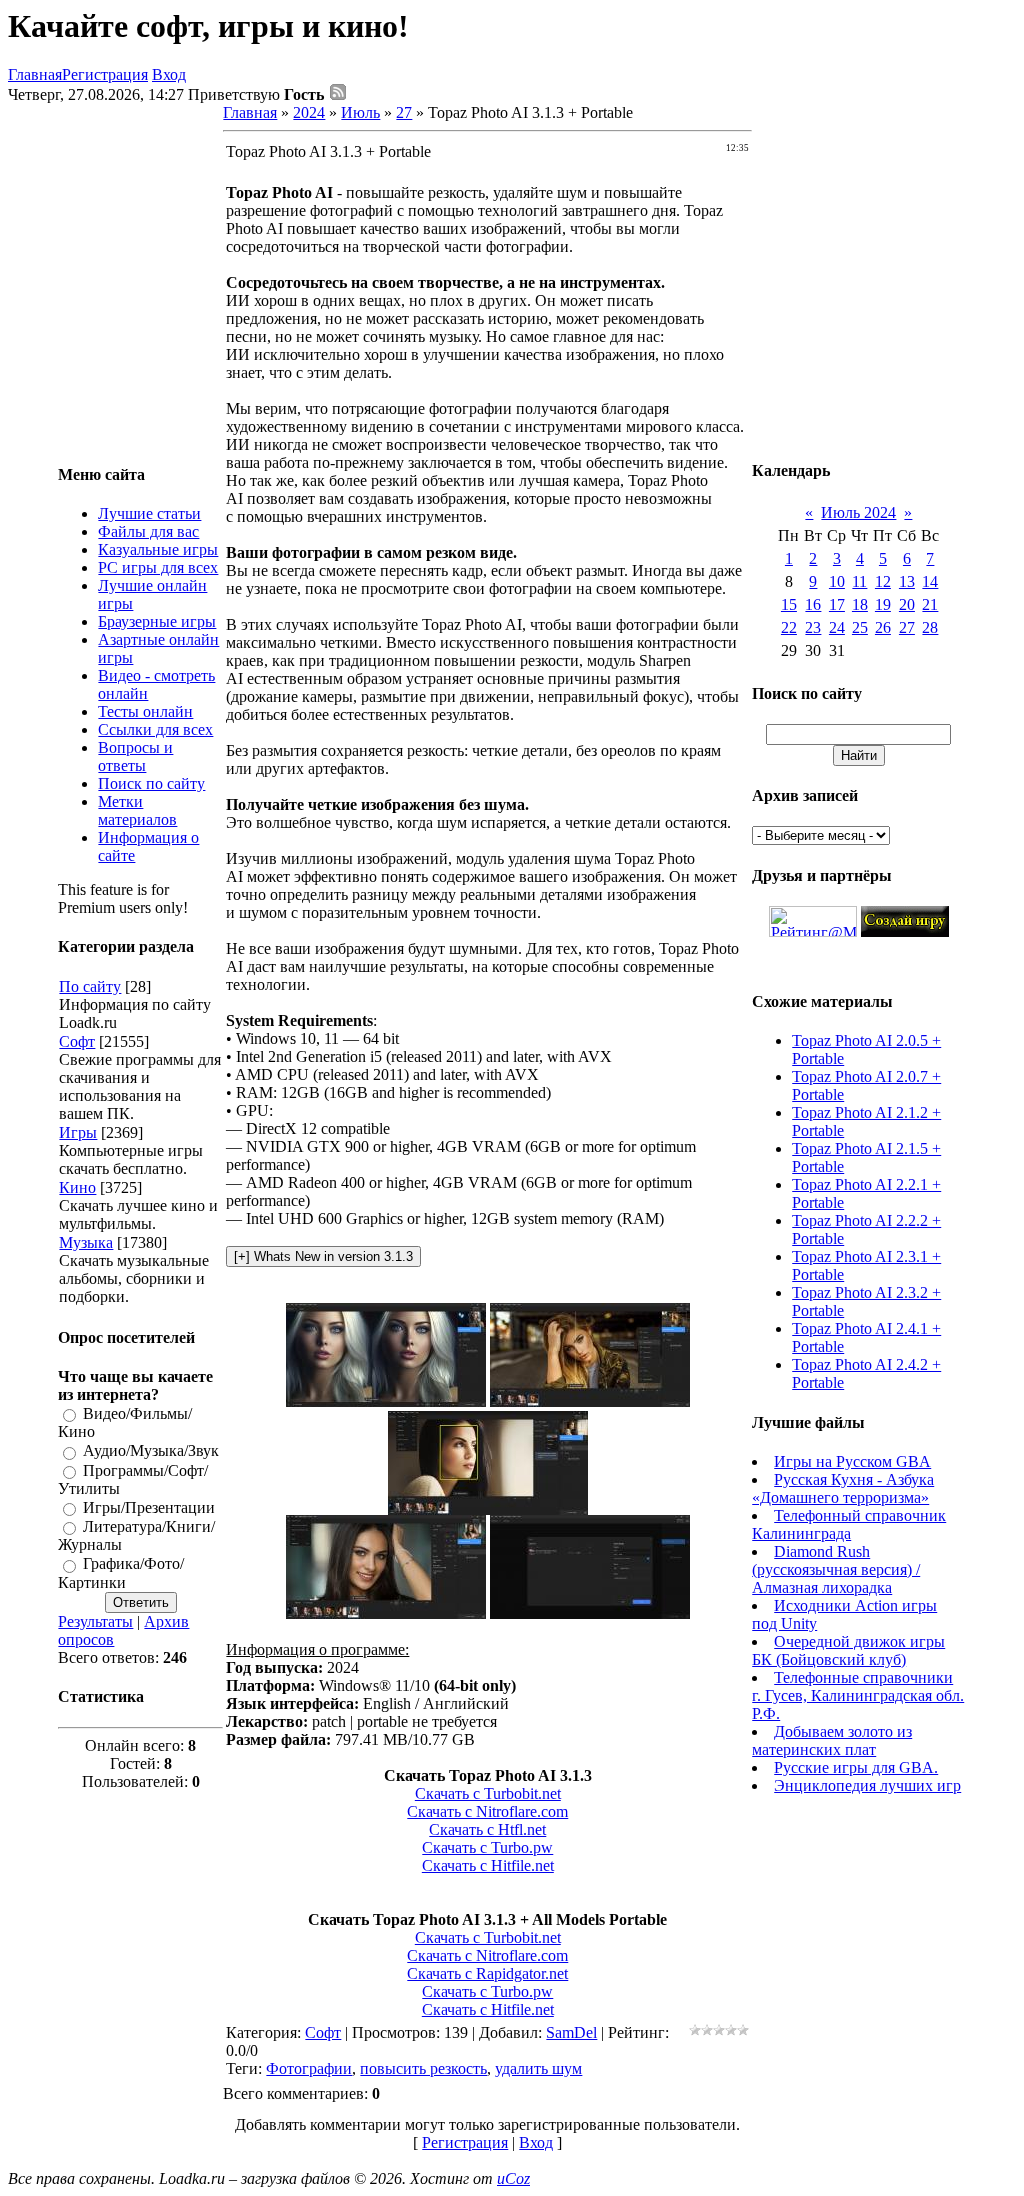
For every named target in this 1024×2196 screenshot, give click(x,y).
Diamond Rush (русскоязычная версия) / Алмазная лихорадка (836, 1569)
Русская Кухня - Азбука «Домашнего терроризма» (843, 1488)
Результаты (95, 1621)
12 (883, 581)
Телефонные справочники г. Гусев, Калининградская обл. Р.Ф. (858, 1695)
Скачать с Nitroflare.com (487, 1811)
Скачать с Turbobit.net (488, 1793)
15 (789, 604)
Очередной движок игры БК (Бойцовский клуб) (848, 1650)
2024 (309, 112)
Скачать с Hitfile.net (488, 1865)
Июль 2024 (858, 512)
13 (907, 581)
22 (789, 627)
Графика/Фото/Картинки (121, 1573)
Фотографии (309, 2068)
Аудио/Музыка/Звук (151, 1451)
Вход (169, 74)
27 (404, 112)
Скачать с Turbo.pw (487, 1847)
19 (883, 604)
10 (837, 581)
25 (860, 627)
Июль (360, 112)
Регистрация (105, 74)
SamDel (571, 2032)
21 (930, 604)
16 (813, 604)
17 (837, 604)
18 (860, 604)
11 (859, 581)
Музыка (86, 1242)
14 (930, 581)
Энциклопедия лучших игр (867, 1785)
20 (907, 604)
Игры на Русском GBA (852, 1461)
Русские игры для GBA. (856, 1767)
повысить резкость (423, 2068)
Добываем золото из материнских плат (832, 1740)
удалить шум (538, 2068)
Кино (77, 1187)
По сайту (90, 986)
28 (930, 627)
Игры (78, 1132)
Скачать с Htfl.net (487, 1829)
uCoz (513, 2178)
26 (883, 627)
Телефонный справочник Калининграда (849, 1524)
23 (813, 627)
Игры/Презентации (149, 1507)
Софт (77, 1041)
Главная (35, 74)
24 (837, 627)
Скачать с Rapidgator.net (487, 1973)
